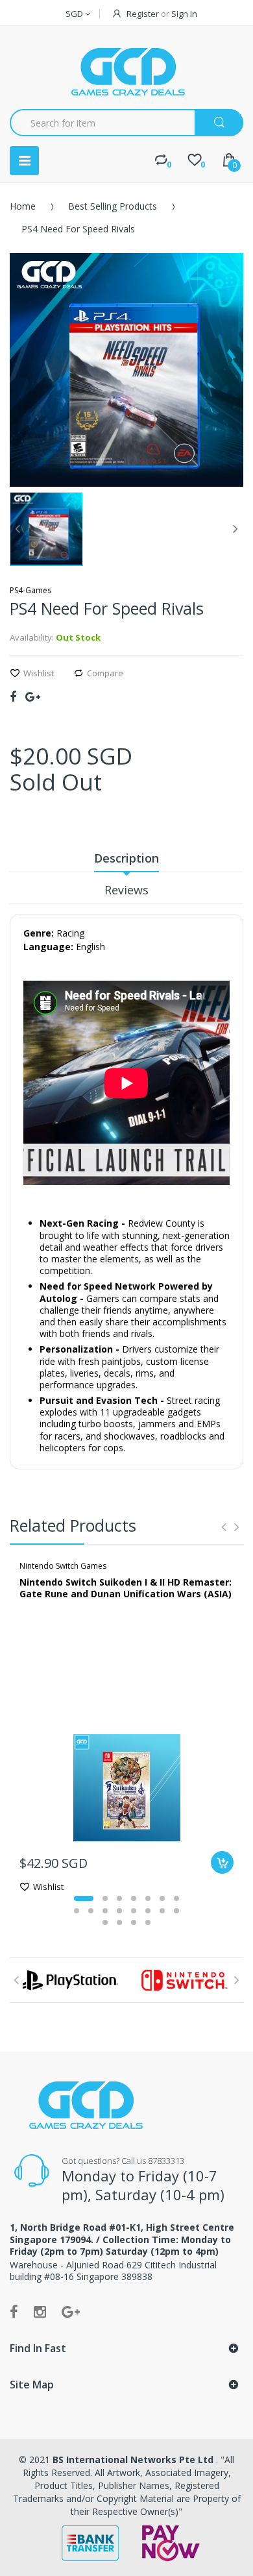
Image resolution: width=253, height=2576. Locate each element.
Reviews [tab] (126, 890)
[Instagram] (40, 2311)
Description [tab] (126, 858)
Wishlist (39, 673)
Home (23, 206)
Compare (105, 673)
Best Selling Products (113, 206)
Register (143, 14)
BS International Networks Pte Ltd (134, 2459)
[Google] (33, 696)
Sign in (184, 14)
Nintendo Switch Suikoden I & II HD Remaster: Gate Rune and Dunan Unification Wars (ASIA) (126, 1588)
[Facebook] (13, 696)
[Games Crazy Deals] (126, 71)
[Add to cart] (222, 1862)
